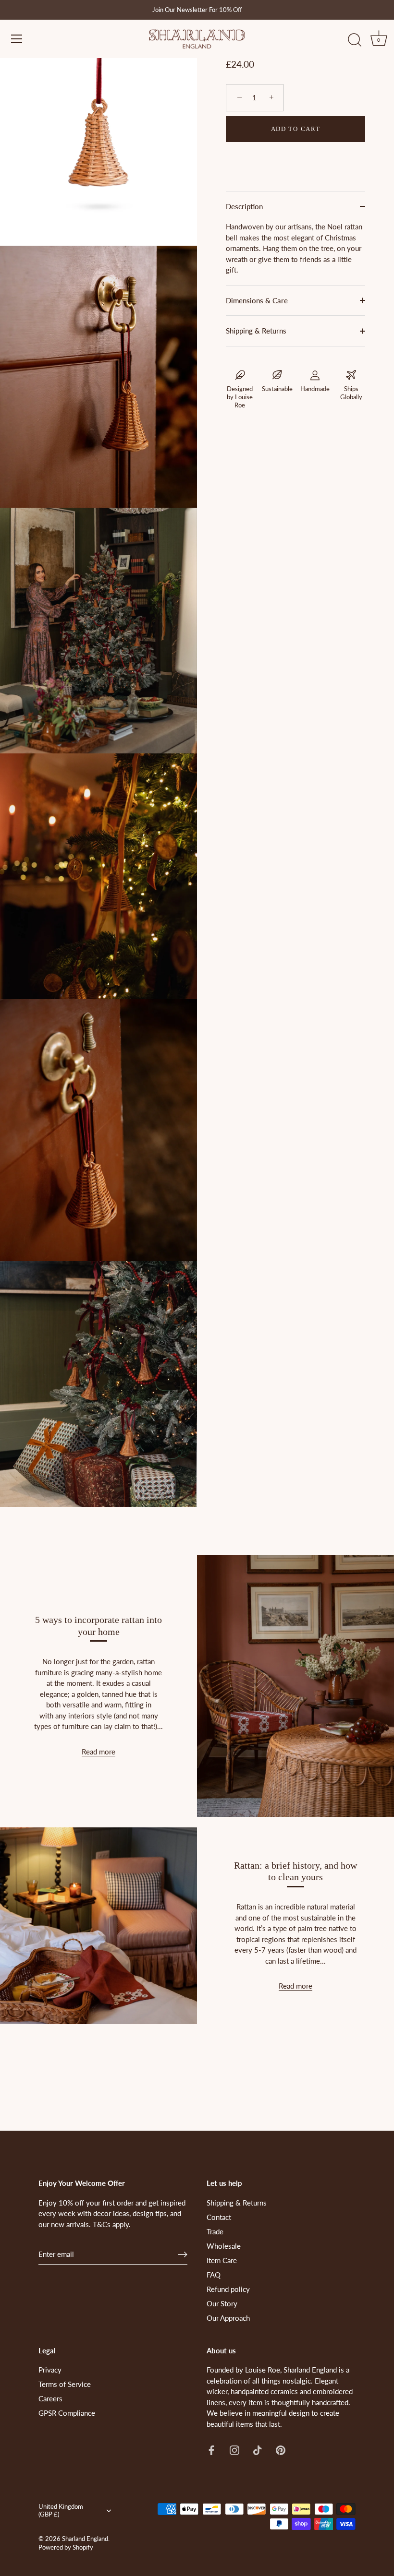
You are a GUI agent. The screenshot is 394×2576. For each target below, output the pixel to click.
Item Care (222, 2260)
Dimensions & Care (257, 300)
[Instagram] (234, 2449)
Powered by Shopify (66, 2547)
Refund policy (228, 2289)
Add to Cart (296, 129)
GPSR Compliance (67, 2413)
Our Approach (228, 2318)
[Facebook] (211, 2449)
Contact (219, 2217)
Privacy (50, 2370)
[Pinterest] (281, 2449)
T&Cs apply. (112, 2224)
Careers (50, 2398)
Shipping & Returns (256, 331)
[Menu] (17, 39)
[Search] (355, 40)
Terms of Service (65, 2384)
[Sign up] (183, 2254)
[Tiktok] (258, 2449)
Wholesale (224, 2246)
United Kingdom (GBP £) (61, 2510)
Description (244, 206)
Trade (215, 2231)
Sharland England (85, 2539)
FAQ (214, 2275)
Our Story (222, 2303)
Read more (98, 1752)
